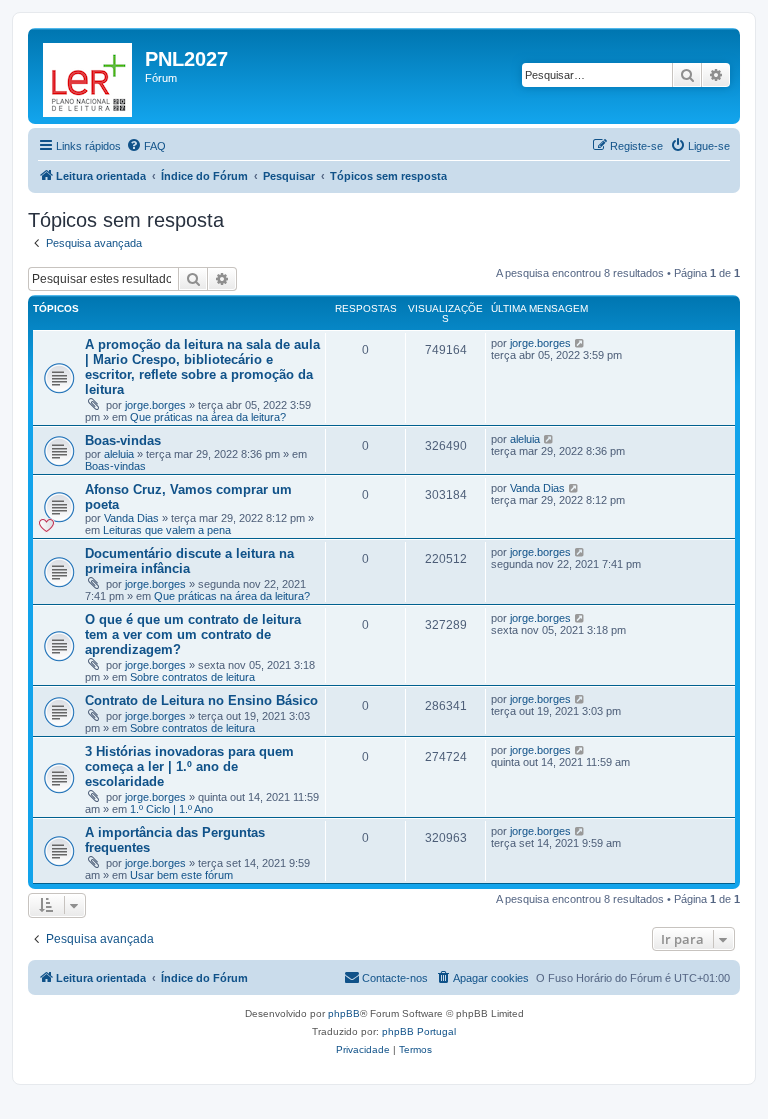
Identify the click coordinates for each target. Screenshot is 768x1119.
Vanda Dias (131, 518)
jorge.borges (155, 405)
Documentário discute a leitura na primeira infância (189, 561)
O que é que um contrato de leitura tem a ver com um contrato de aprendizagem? (193, 634)
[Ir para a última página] (580, 343)
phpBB (344, 1013)
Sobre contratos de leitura (192, 677)
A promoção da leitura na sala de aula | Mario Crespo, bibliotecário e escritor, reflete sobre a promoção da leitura (202, 367)
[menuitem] (146, 146)
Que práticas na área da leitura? (208, 417)
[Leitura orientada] (89, 76)
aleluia (119, 454)
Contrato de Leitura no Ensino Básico (201, 700)
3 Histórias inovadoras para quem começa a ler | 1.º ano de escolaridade (189, 766)
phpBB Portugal (419, 1031)
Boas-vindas (123, 440)
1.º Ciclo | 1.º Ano (171, 809)
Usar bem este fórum (181, 875)
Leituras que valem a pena (167, 530)
